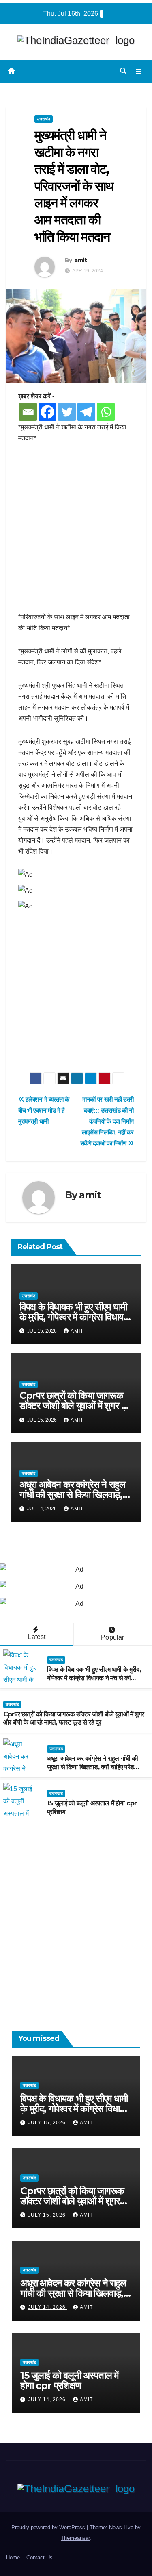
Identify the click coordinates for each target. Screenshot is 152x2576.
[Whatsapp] (106, 412)
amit (80, 260)
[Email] (28, 412)
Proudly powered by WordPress (49, 2527)
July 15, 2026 (48, 2123)
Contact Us (40, 2557)
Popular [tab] (112, 1637)
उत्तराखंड (44, 119)
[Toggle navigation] (139, 71)
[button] (123, 71)
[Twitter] (67, 412)
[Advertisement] (76, 532)
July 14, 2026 (48, 2307)
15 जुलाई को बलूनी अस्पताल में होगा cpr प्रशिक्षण (69, 2380)
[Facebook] (47, 412)
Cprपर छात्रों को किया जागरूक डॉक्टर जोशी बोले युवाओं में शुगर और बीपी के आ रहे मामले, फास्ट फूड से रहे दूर (74, 1718)
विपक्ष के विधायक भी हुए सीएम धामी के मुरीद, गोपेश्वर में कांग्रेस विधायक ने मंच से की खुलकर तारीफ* (75, 1317)
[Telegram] (86, 412)
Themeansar (75, 2538)
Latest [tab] (36, 1637)
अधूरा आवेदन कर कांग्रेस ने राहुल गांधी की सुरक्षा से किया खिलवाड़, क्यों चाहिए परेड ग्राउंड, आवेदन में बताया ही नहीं (92, 1767)
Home (13, 2557)
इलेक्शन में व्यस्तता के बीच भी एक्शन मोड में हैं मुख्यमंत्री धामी (44, 1110)
